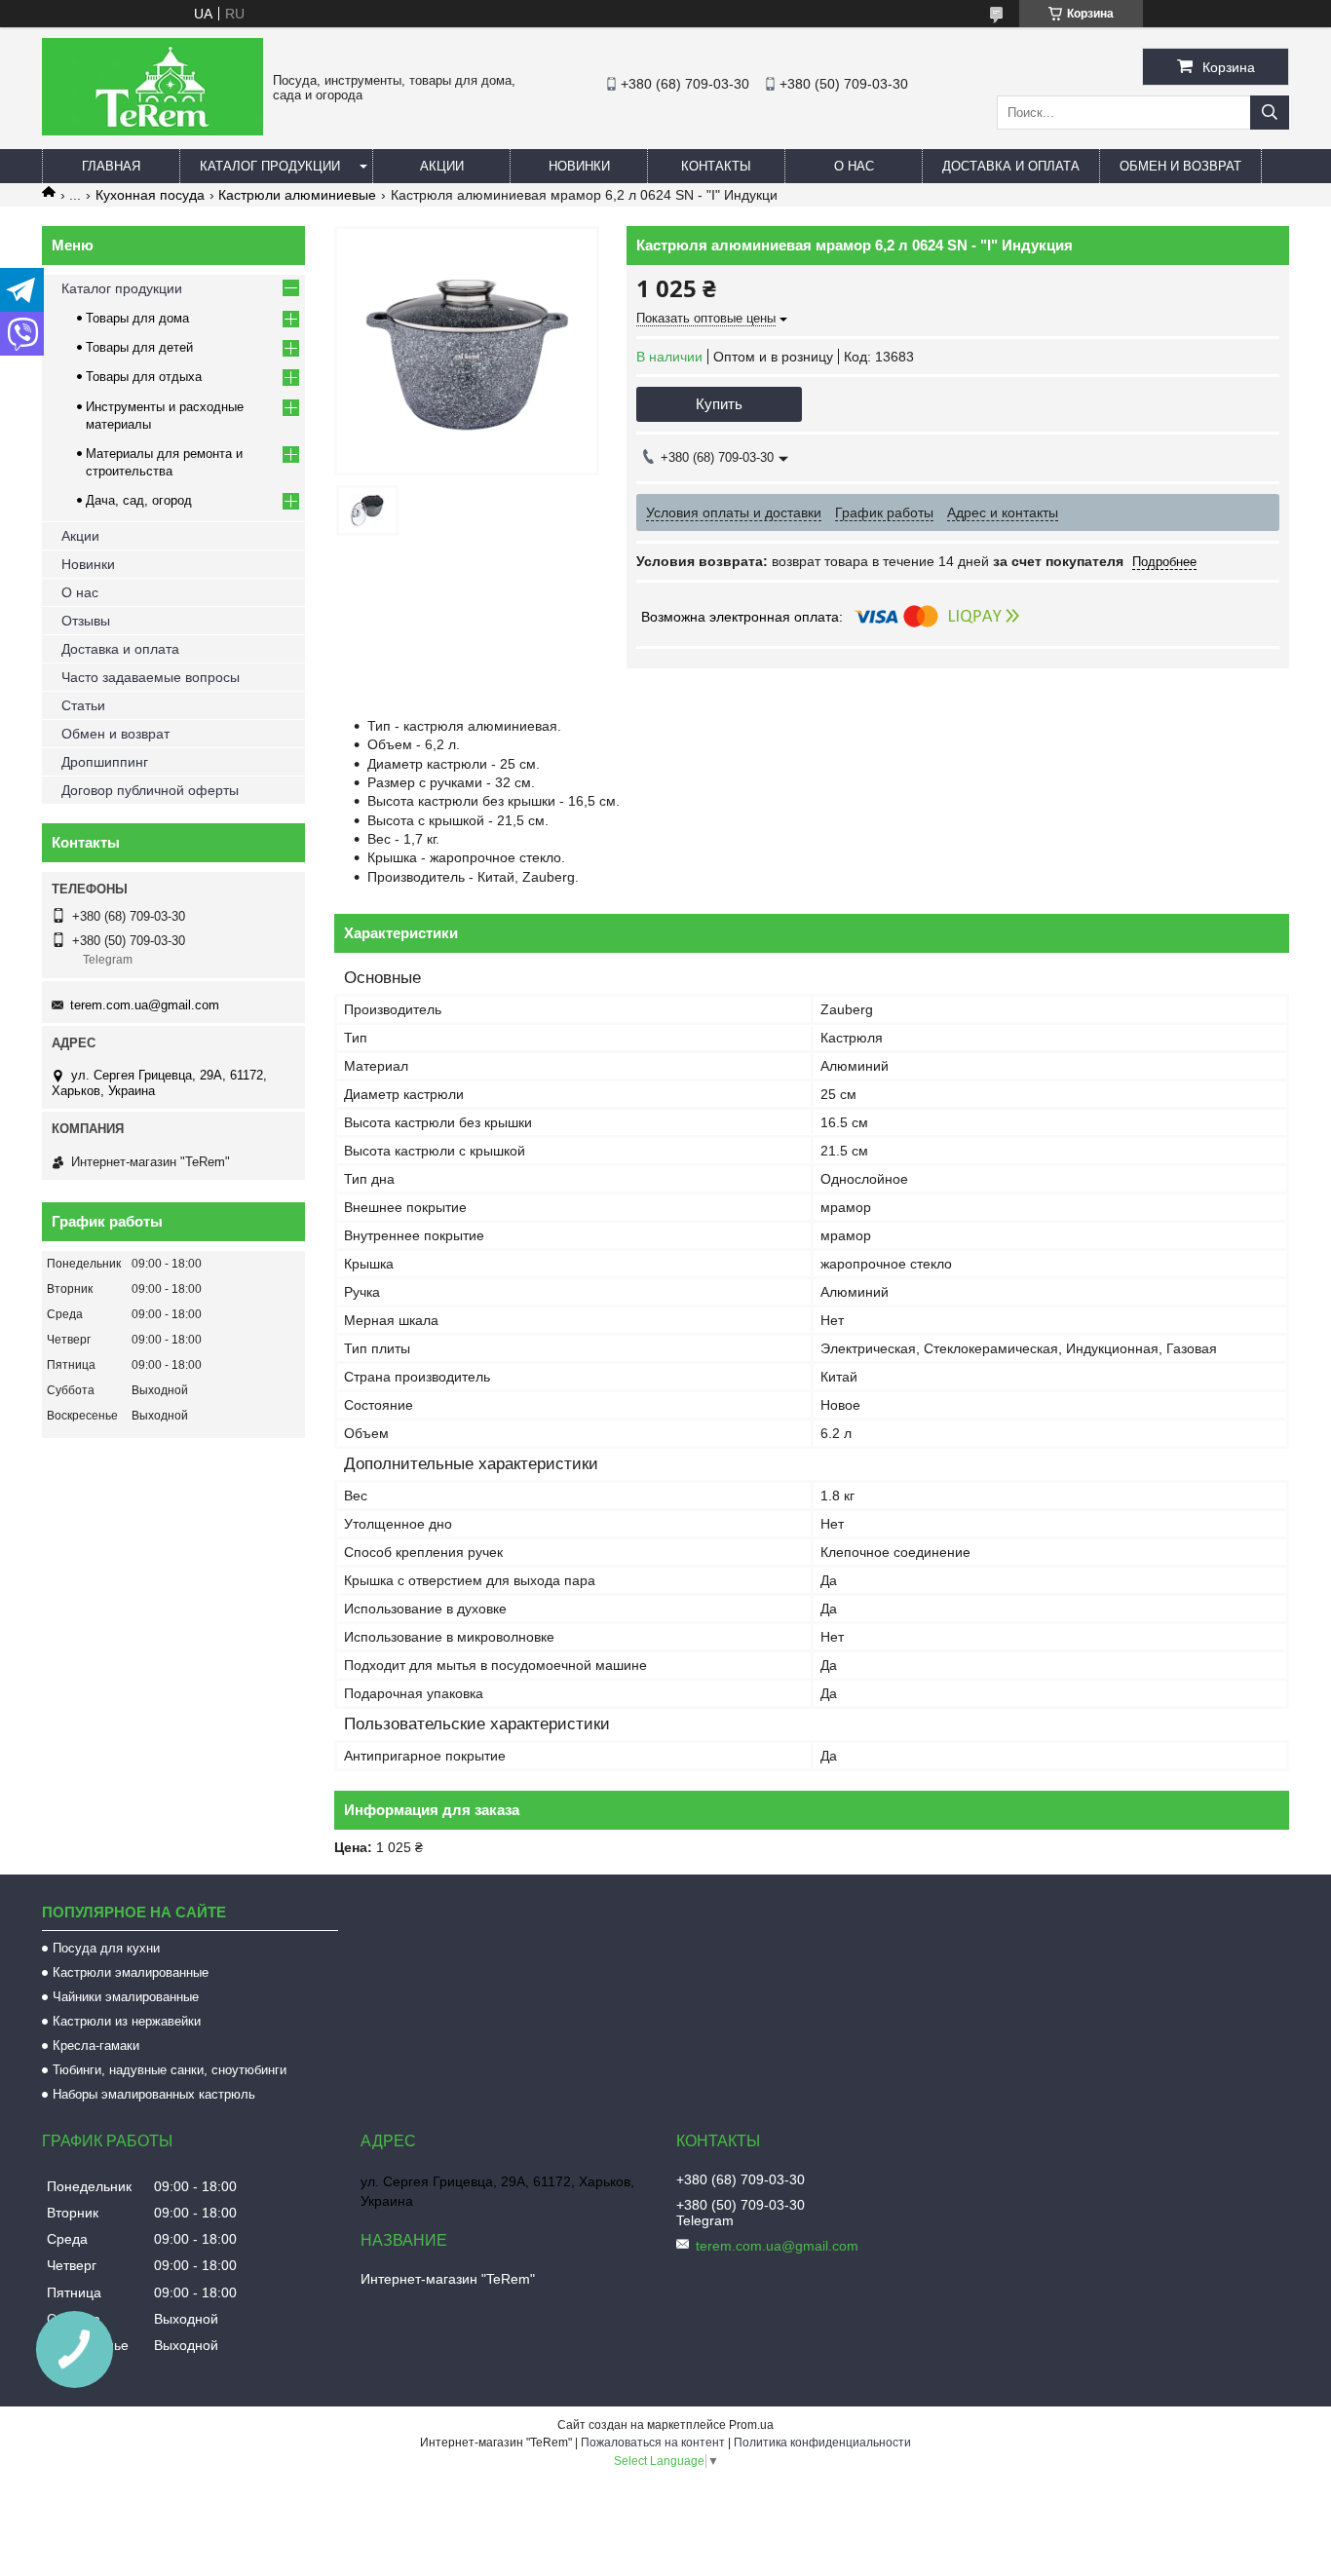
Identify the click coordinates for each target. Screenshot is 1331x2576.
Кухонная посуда (150, 195)
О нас (854, 166)
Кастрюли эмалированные (131, 1972)
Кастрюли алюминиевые (297, 195)
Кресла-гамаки (96, 2046)
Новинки (579, 166)
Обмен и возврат (1180, 166)
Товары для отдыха (144, 377)
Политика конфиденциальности (822, 2443)
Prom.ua (751, 2425)
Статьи (83, 705)
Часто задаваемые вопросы (151, 677)
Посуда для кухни (106, 1948)
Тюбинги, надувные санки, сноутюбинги (170, 2070)
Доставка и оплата (1011, 166)
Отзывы (86, 621)
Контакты (716, 166)
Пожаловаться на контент (653, 2443)
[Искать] (1270, 113)
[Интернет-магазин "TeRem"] (152, 131)
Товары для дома (137, 318)
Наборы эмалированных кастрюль (154, 2094)
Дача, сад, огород (139, 500)
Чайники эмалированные (126, 1997)
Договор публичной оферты (150, 790)
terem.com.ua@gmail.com (145, 1005)
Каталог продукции (270, 166)
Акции (442, 166)
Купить (719, 404)
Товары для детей (139, 347)
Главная (111, 166)
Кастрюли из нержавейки (127, 2021)
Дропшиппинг (105, 762)
